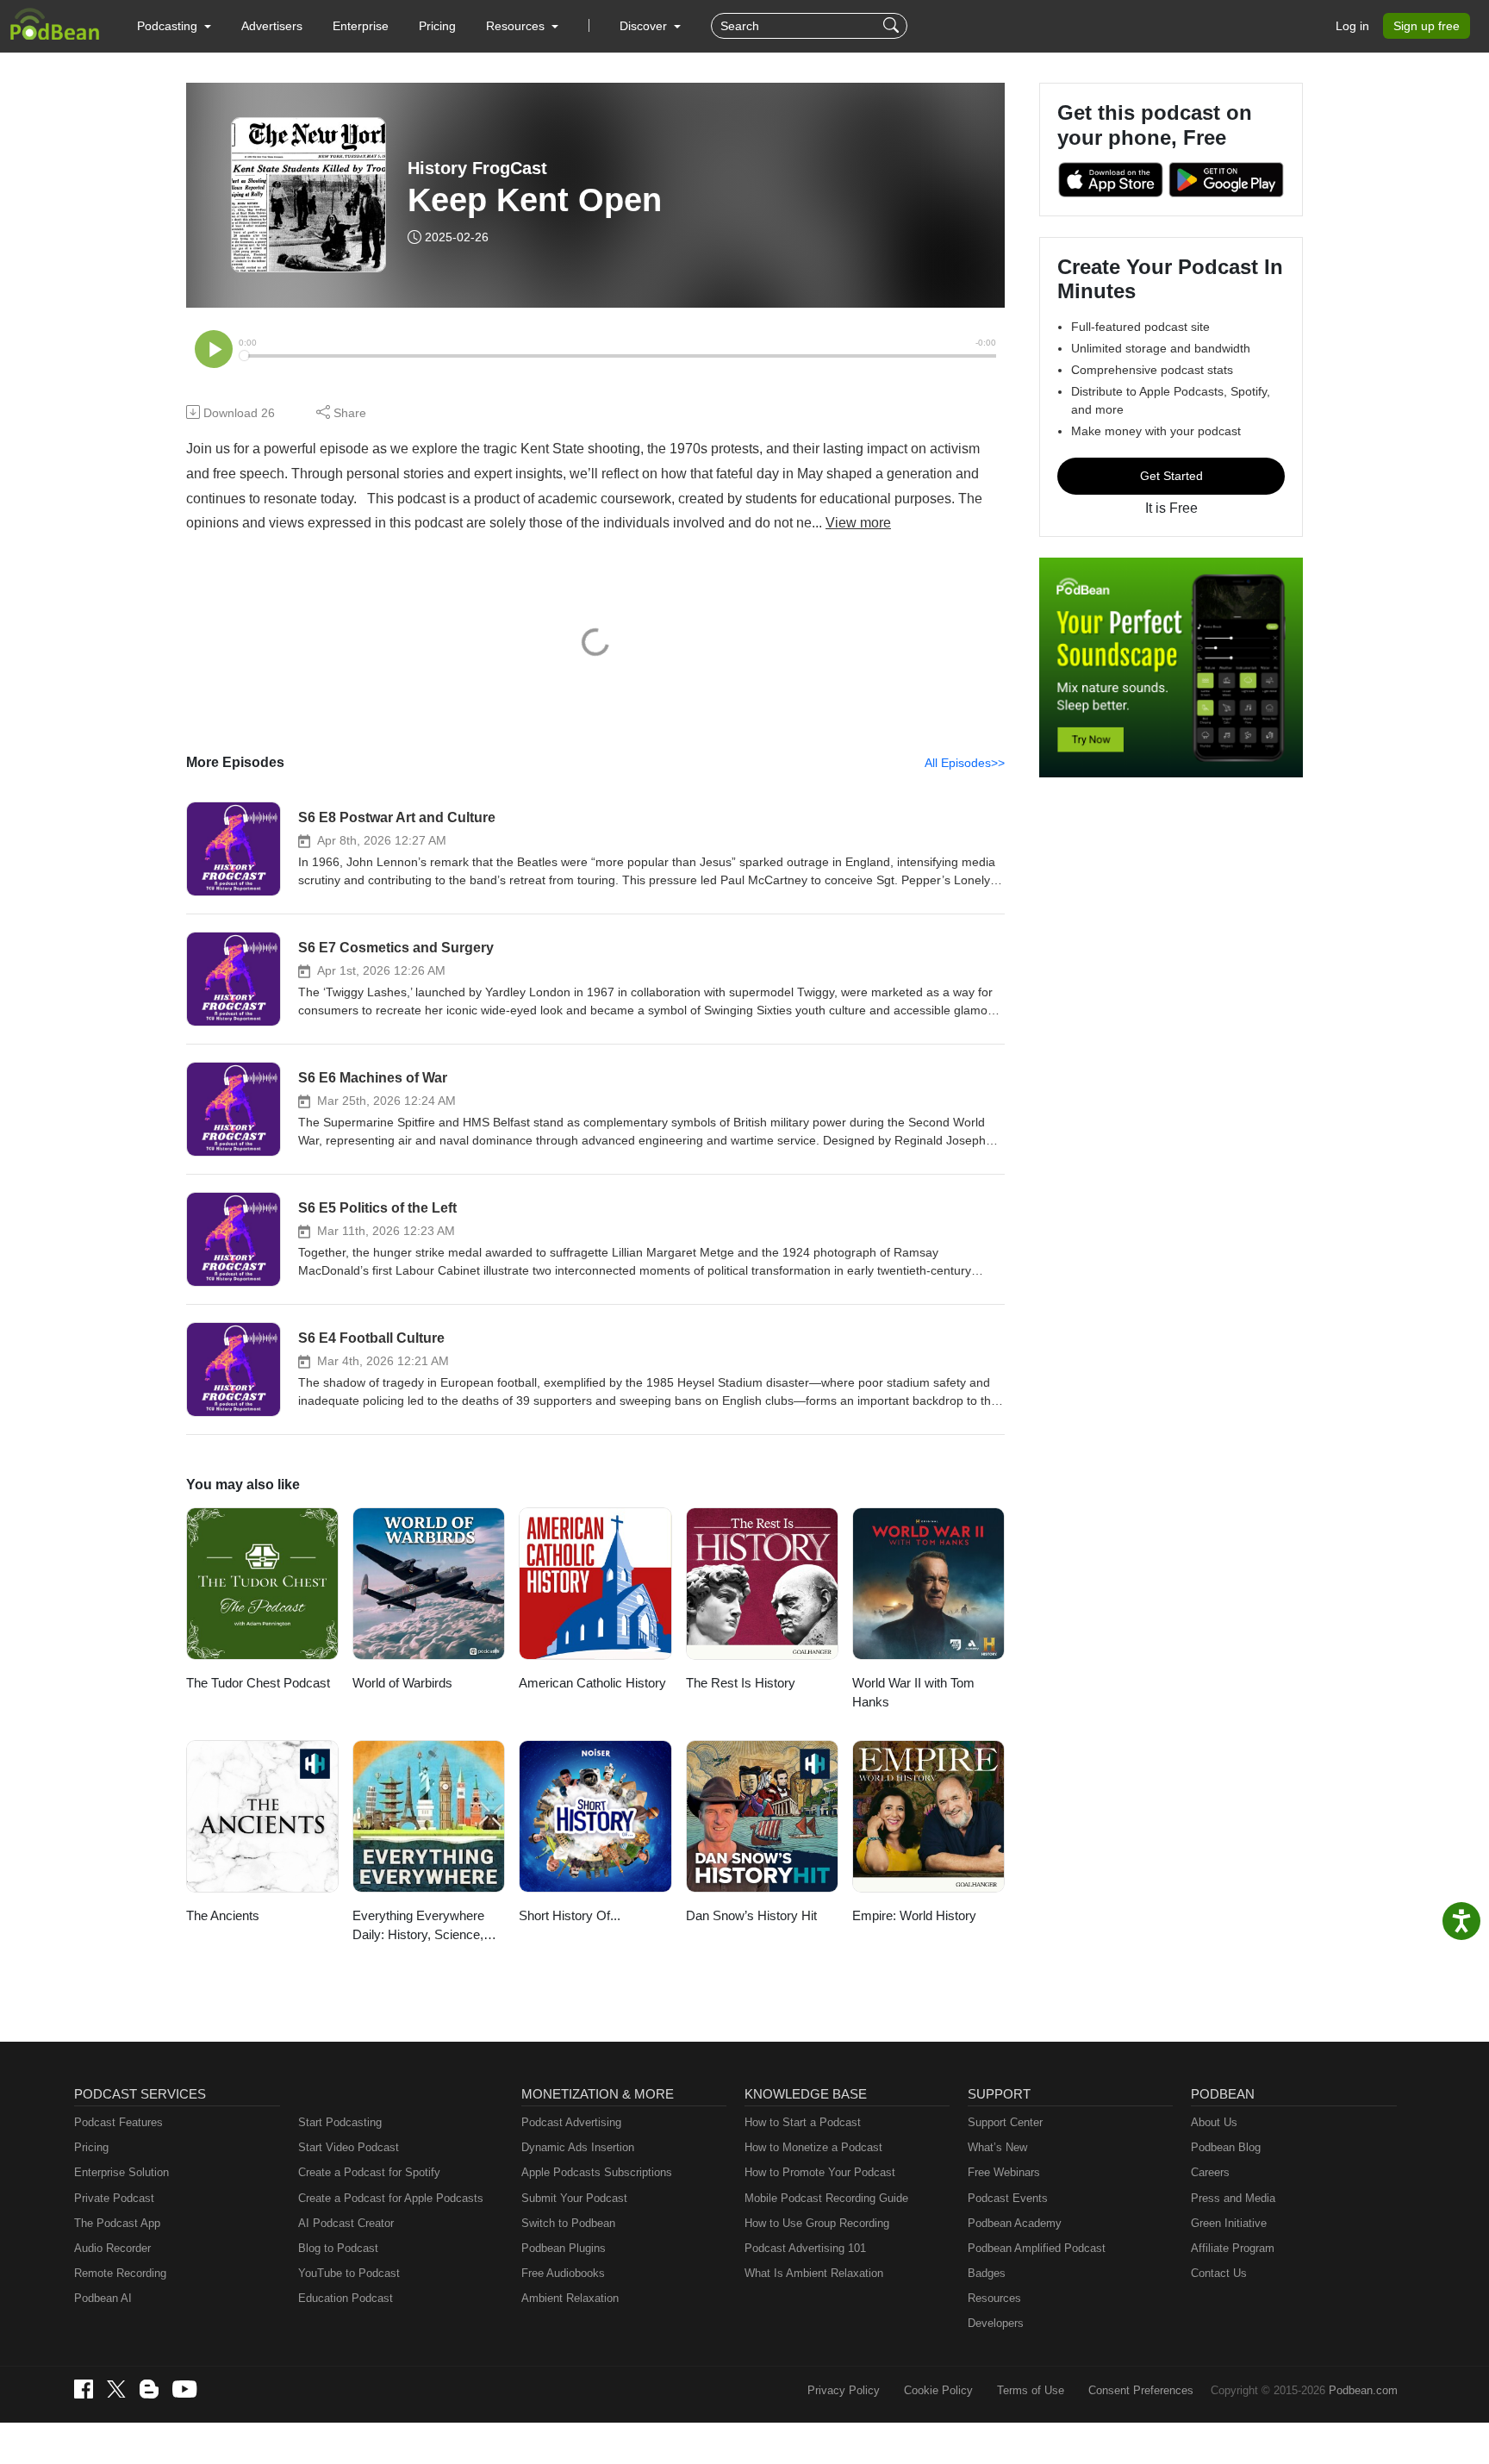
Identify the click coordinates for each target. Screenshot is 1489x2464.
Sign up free (1427, 26)
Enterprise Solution (121, 2172)
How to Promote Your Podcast (820, 2172)
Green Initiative (1229, 2223)
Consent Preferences (1141, 2390)
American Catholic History (592, 1683)
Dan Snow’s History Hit (751, 1915)
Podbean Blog (1226, 2147)
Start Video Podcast (349, 2147)
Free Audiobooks (563, 2273)
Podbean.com (1363, 2390)
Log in (1352, 26)
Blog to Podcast (338, 2248)
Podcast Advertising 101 (805, 2248)
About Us (1214, 2122)
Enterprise (361, 26)
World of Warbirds (402, 1683)
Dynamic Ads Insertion (578, 2147)
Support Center (1005, 2122)
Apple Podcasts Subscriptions (597, 2172)
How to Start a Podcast (803, 2122)
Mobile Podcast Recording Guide (826, 2198)
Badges (987, 2273)
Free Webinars (1004, 2172)
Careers (1210, 2172)
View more (858, 523)
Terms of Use (1031, 2390)
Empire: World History (914, 1915)
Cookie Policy (938, 2390)
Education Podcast (346, 2298)
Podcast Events (1008, 2198)
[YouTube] (184, 2389)
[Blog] (149, 2389)
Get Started (1171, 476)
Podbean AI (103, 2298)
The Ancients (223, 1915)
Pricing (437, 26)
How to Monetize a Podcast (813, 2147)
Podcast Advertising (571, 2122)
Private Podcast (114, 2198)
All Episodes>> (965, 763)
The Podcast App (117, 2223)
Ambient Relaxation (570, 2298)
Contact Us (1219, 2273)
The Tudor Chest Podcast (258, 1683)
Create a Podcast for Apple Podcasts (391, 2198)
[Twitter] (116, 2389)
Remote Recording (120, 2273)
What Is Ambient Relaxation (814, 2273)
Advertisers (272, 26)
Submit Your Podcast (574, 2198)
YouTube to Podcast (349, 2273)
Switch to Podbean (568, 2223)
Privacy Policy (844, 2390)
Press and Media (1233, 2198)
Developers (996, 2323)
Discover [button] (645, 26)
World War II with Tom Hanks (913, 1693)
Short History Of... (570, 1915)
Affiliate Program (1233, 2248)
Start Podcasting (340, 2122)
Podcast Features (118, 2122)
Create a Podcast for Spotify (369, 2172)
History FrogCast (477, 168)
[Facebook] (84, 2389)
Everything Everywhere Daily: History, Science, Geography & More (418, 1927)
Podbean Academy (1015, 2223)
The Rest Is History (741, 1683)
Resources (994, 2298)
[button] (174, 26)
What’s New (997, 2147)
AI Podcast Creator (346, 2223)
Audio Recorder (112, 2248)
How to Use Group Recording (817, 2223)
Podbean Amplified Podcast (1037, 2248)
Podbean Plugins (564, 2248)
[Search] (893, 26)
